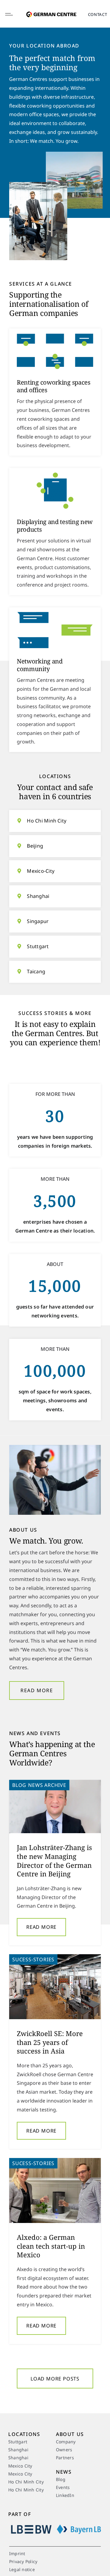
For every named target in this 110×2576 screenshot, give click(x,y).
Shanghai (38, 896)
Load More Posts (55, 2379)
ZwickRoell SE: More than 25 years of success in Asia (50, 2042)
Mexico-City (41, 871)
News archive (47, 1785)
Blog (19, 1785)
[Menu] (14, 14)
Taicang (36, 971)
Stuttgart (38, 946)
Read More (41, 1927)
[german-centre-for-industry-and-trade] (51, 9)
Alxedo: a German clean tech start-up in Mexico (51, 2246)
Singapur (38, 921)
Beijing (35, 846)
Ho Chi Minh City (47, 821)
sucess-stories (33, 1959)
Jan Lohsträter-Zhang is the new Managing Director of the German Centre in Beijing (54, 1860)
